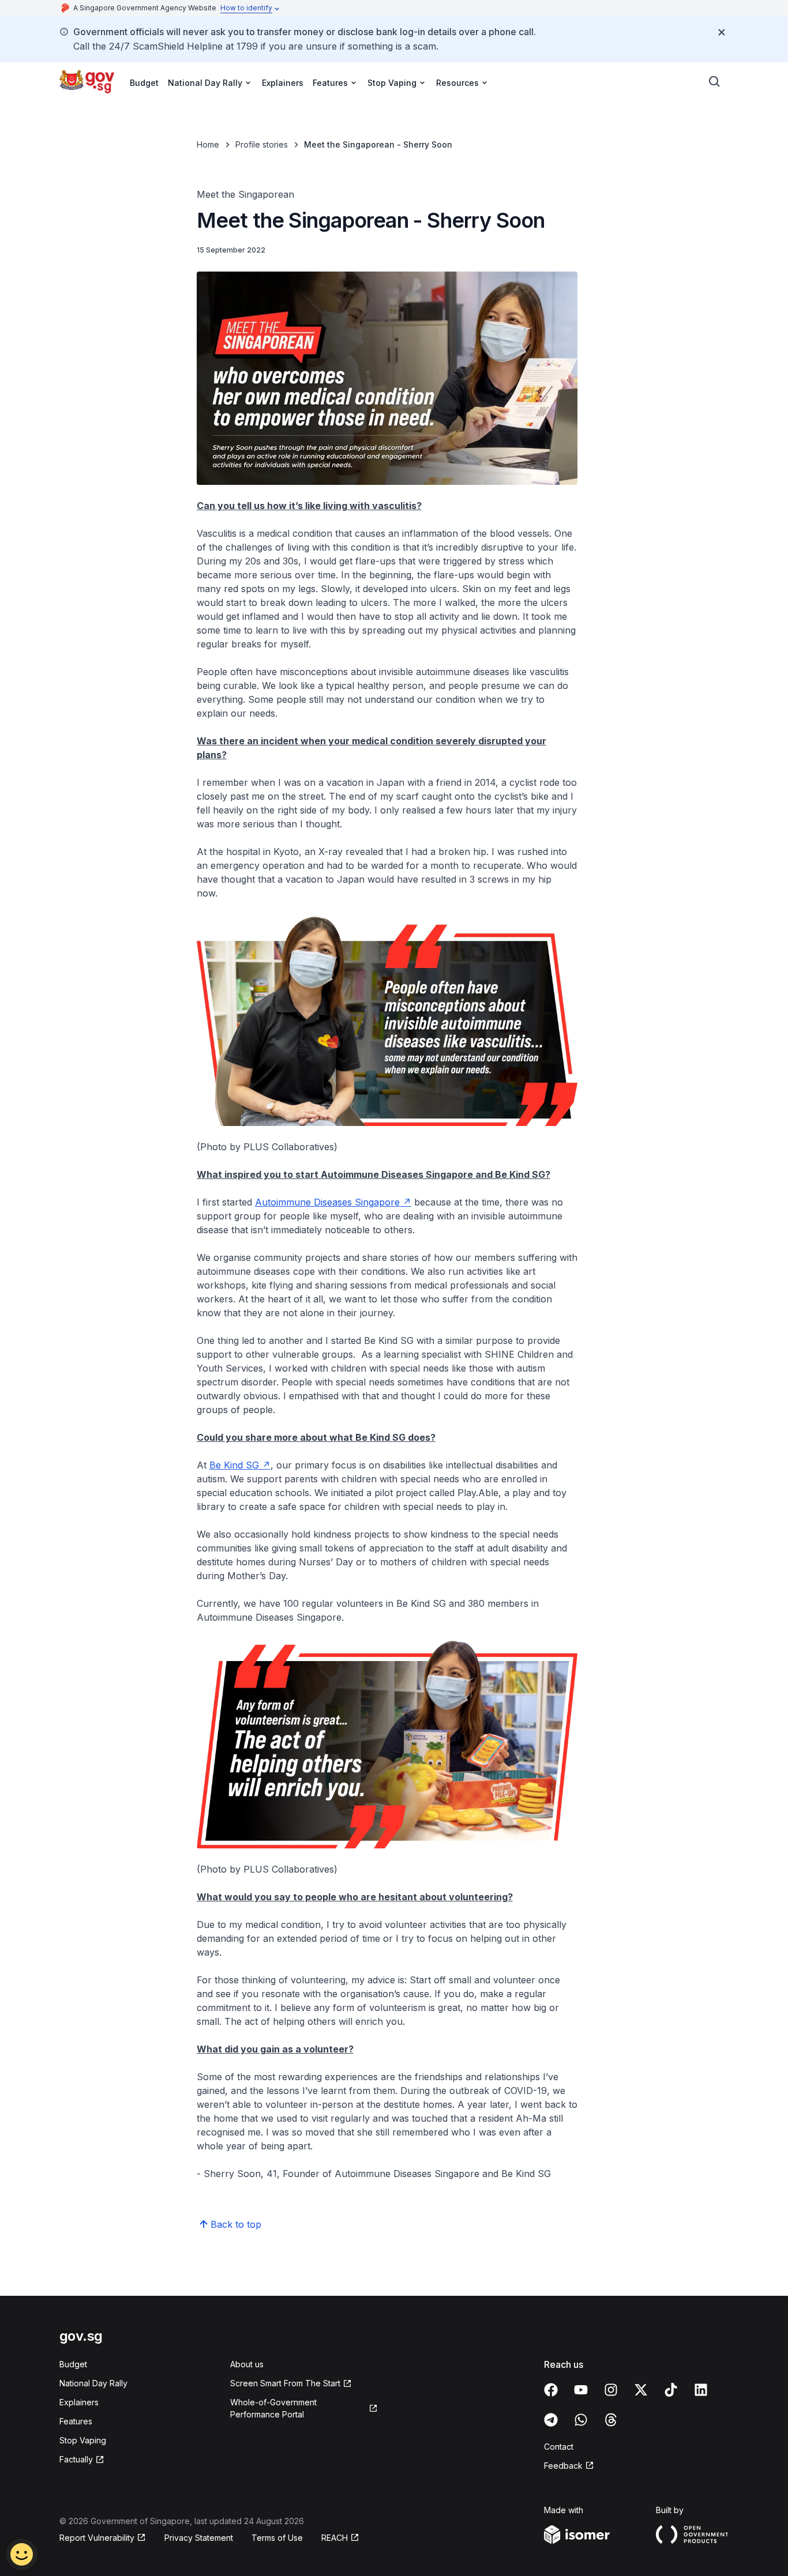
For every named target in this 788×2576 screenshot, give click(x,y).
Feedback (563, 2466)
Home (208, 144)
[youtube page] (581, 2390)
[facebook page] (551, 2390)
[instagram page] (611, 2390)
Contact (559, 2447)
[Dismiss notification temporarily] (722, 32)
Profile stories (262, 144)
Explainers (283, 83)
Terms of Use (277, 2538)
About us (247, 2364)
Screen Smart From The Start (285, 2383)
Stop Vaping (83, 2440)
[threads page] (611, 2420)
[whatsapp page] (581, 2420)
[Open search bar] (715, 82)
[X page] (641, 2390)
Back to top (236, 2224)
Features (76, 2421)
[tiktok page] (671, 2390)
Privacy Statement (199, 2538)
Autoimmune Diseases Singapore (327, 1202)
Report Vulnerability (97, 2538)
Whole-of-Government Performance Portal (273, 2408)
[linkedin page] (701, 2390)
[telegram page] (551, 2420)
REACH (335, 2538)
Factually (76, 2459)
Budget (144, 83)
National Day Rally (93, 2383)
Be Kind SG (234, 1465)
